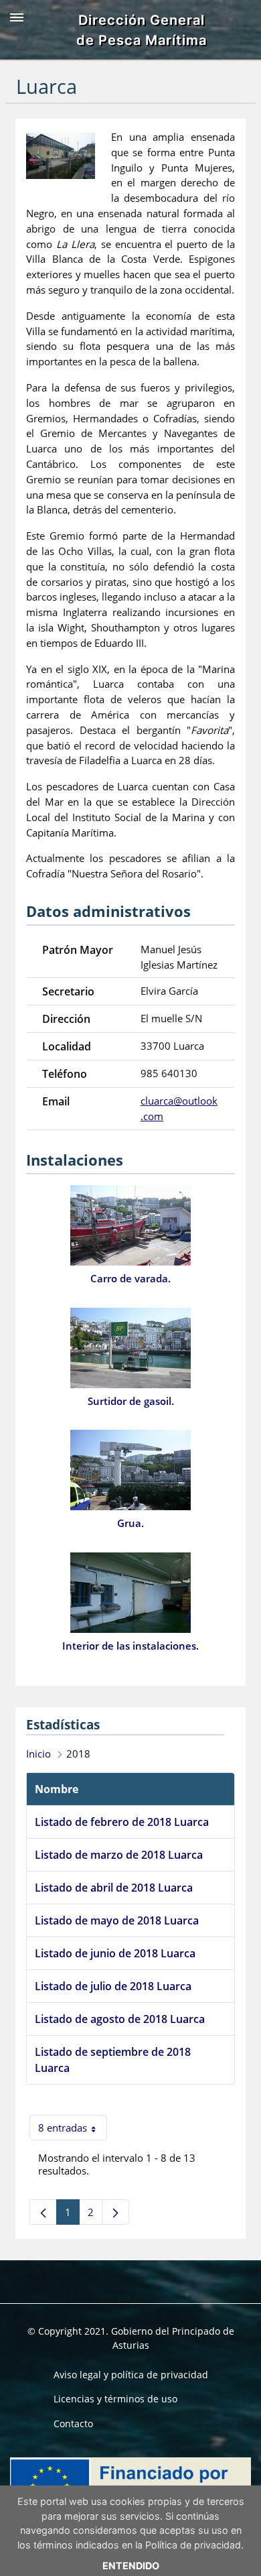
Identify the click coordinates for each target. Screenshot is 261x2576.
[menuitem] (131, 2375)
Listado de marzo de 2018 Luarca (119, 1855)
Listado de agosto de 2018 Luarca (120, 2019)
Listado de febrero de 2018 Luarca (122, 1822)
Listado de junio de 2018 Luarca (115, 1953)
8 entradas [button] (73, 2131)
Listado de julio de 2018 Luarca (113, 1986)
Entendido (131, 2566)
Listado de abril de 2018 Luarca (114, 1888)
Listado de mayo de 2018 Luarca (117, 1920)
